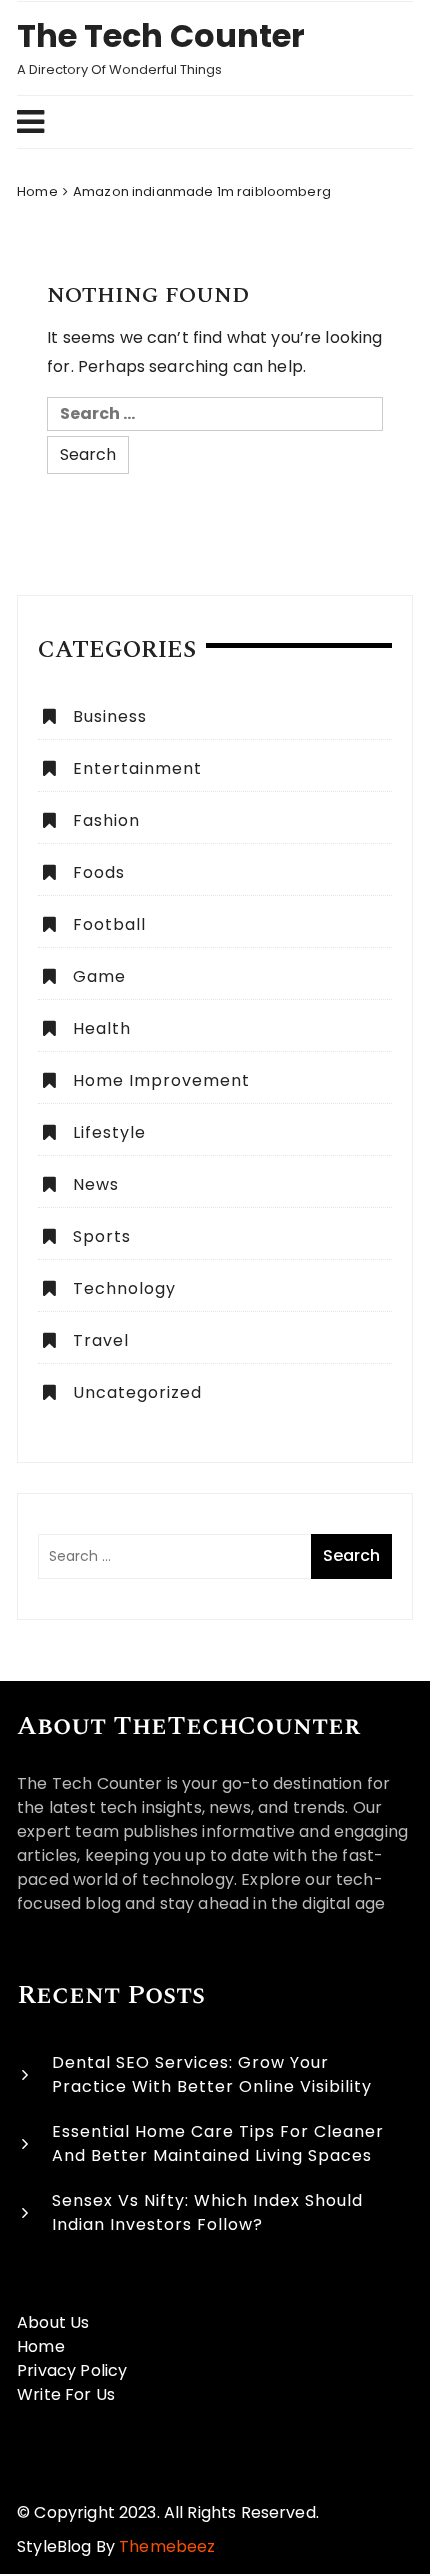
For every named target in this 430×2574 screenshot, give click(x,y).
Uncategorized (137, 1392)
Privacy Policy (72, 2370)
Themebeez (167, 2546)
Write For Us (66, 2394)
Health (102, 1028)
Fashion (106, 820)
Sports (102, 1236)
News (96, 1184)
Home (41, 2346)
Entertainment (137, 768)
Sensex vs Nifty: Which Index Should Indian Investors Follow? (207, 2212)
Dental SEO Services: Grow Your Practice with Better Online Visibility (212, 2074)
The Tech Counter (161, 35)
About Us (53, 2322)
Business (110, 716)
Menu (205, 122)
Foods (99, 872)
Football (109, 924)
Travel (101, 1340)
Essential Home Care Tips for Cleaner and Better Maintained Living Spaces (218, 2143)
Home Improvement (161, 1080)
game (99, 976)
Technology (124, 1288)
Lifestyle (109, 1132)
